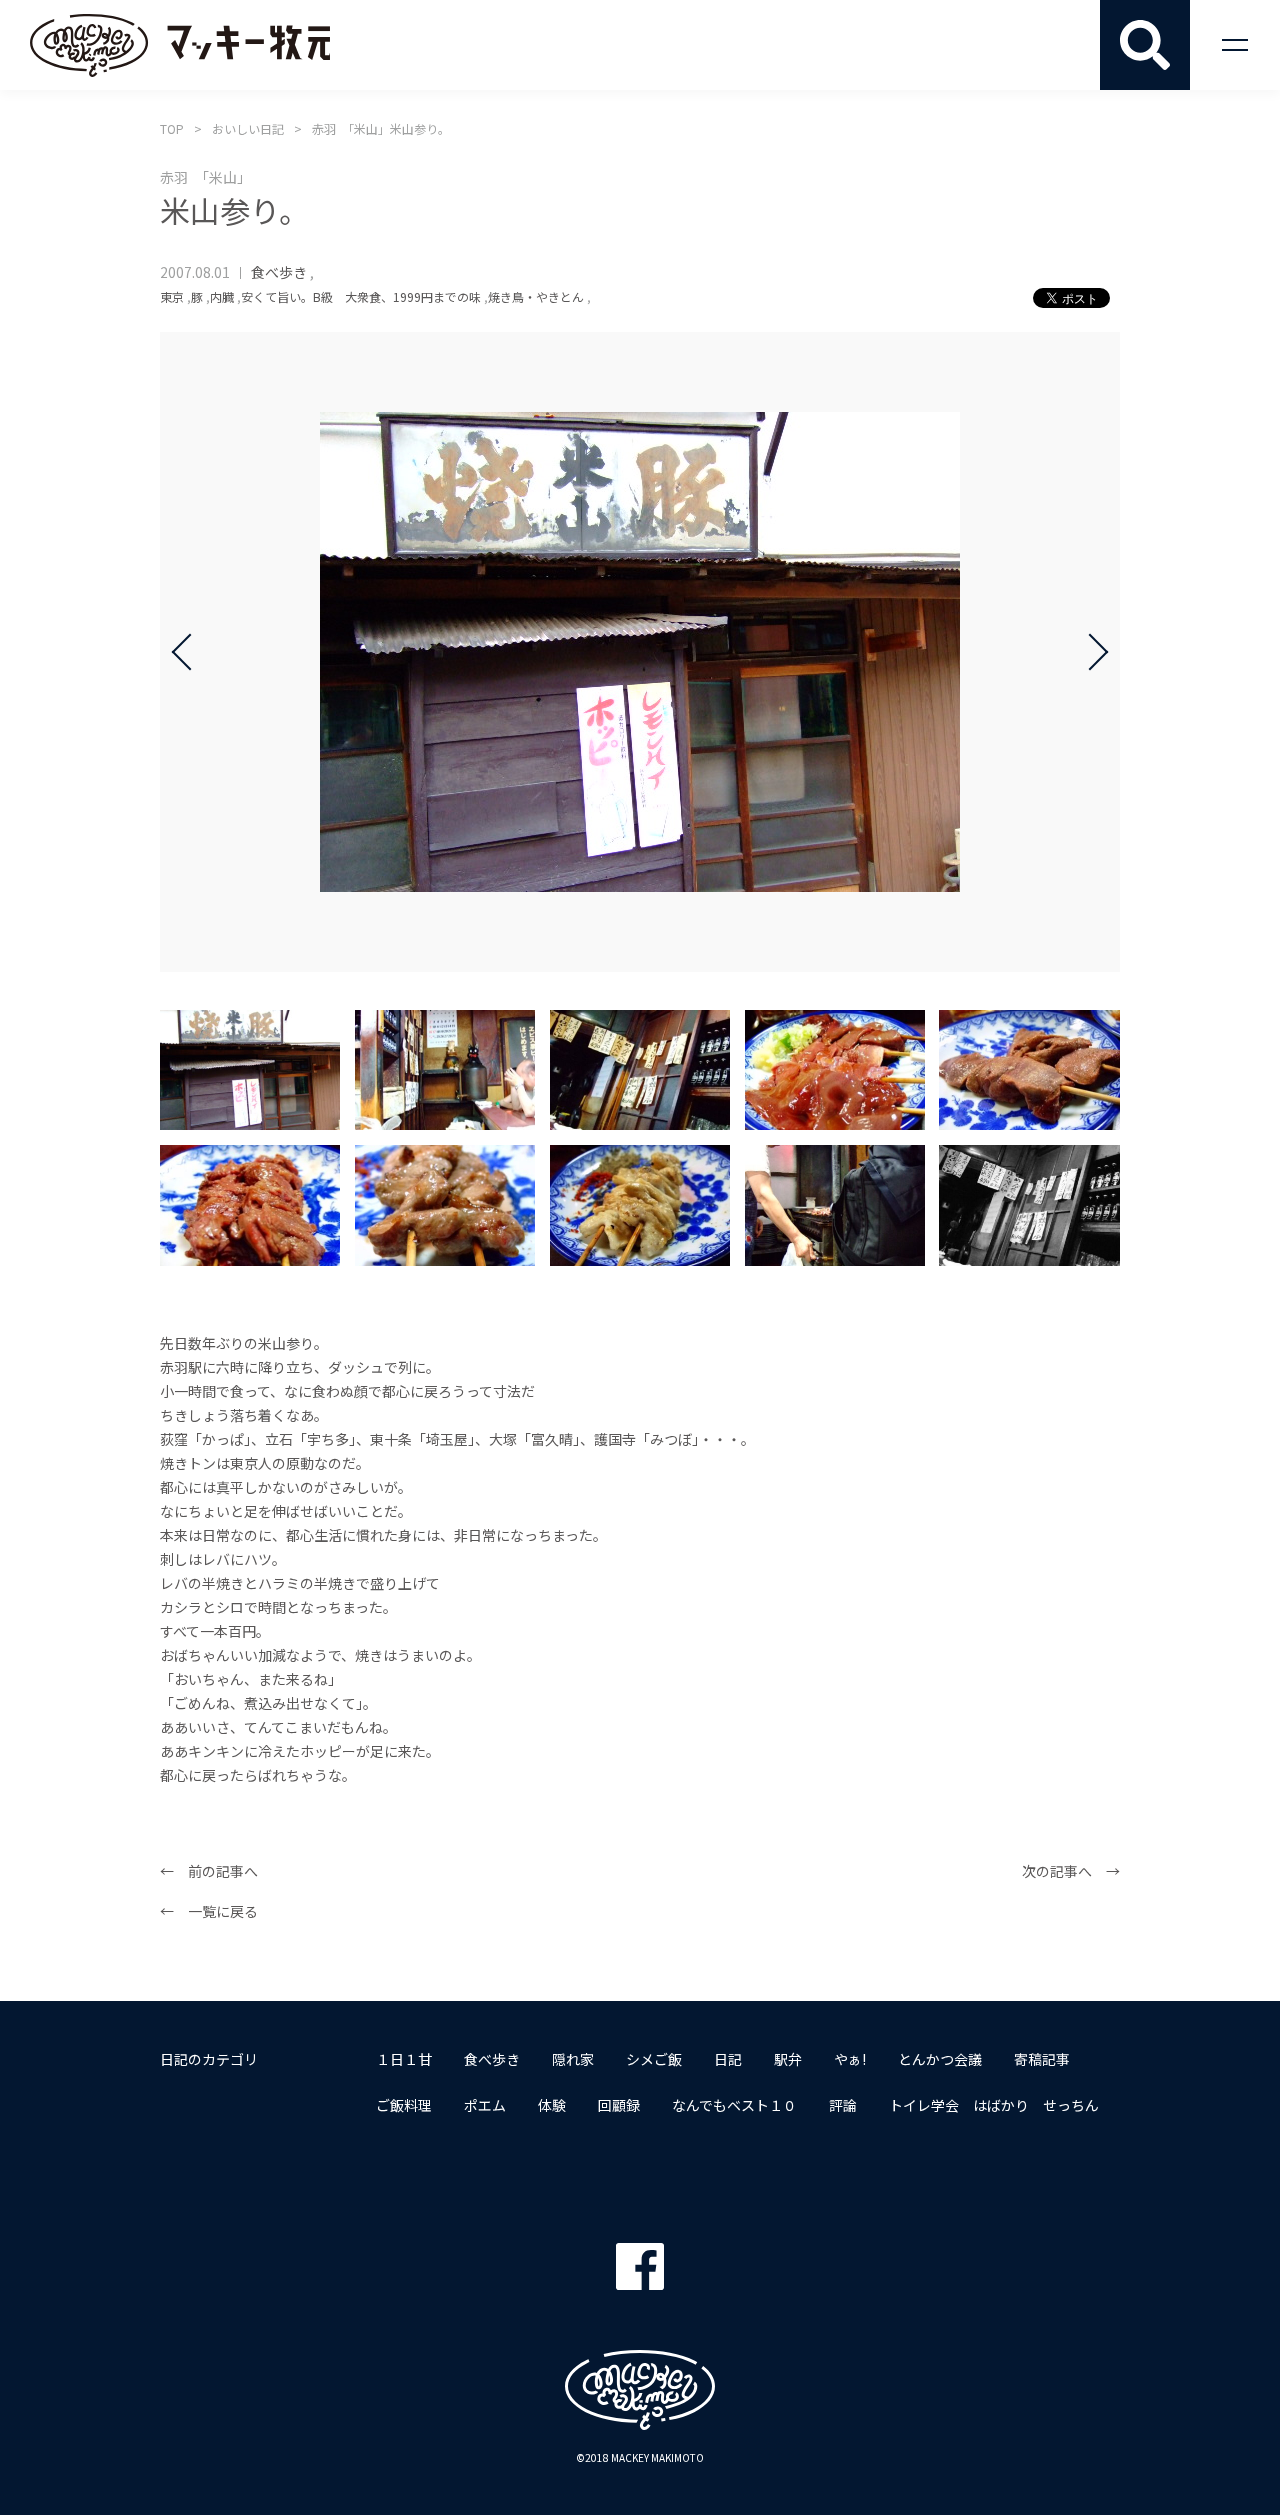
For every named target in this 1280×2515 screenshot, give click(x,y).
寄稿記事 (1042, 2059)
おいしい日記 (248, 128)
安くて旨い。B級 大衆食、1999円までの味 (361, 296)
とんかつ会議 (940, 2059)
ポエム (485, 2105)
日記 (728, 2059)
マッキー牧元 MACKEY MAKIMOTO (180, 45)
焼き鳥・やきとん (536, 296)
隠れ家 (573, 2059)
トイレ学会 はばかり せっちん (994, 2105)
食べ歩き (279, 272)
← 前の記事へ (209, 1871)
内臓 (222, 296)
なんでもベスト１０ (734, 2105)
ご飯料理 (404, 2105)
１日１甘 (404, 2059)
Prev (190, 652)
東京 (172, 296)
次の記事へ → (1071, 1871)
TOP (172, 128)
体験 (552, 2105)
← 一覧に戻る (209, 1911)
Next (1090, 652)
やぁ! (850, 2059)
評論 (843, 2105)
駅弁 (788, 2059)
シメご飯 (654, 2059)
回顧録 (619, 2105)
